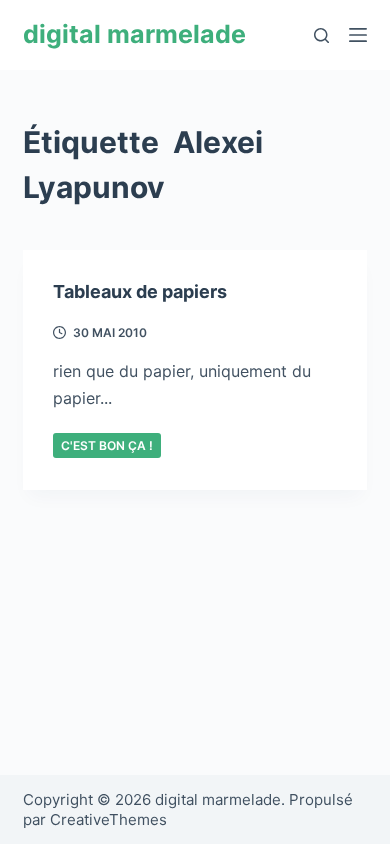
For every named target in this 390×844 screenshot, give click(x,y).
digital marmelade (134, 34)
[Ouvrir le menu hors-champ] (358, 35)
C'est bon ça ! (107, 445)
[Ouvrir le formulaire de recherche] (321, 35)
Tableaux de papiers (140, 291)
